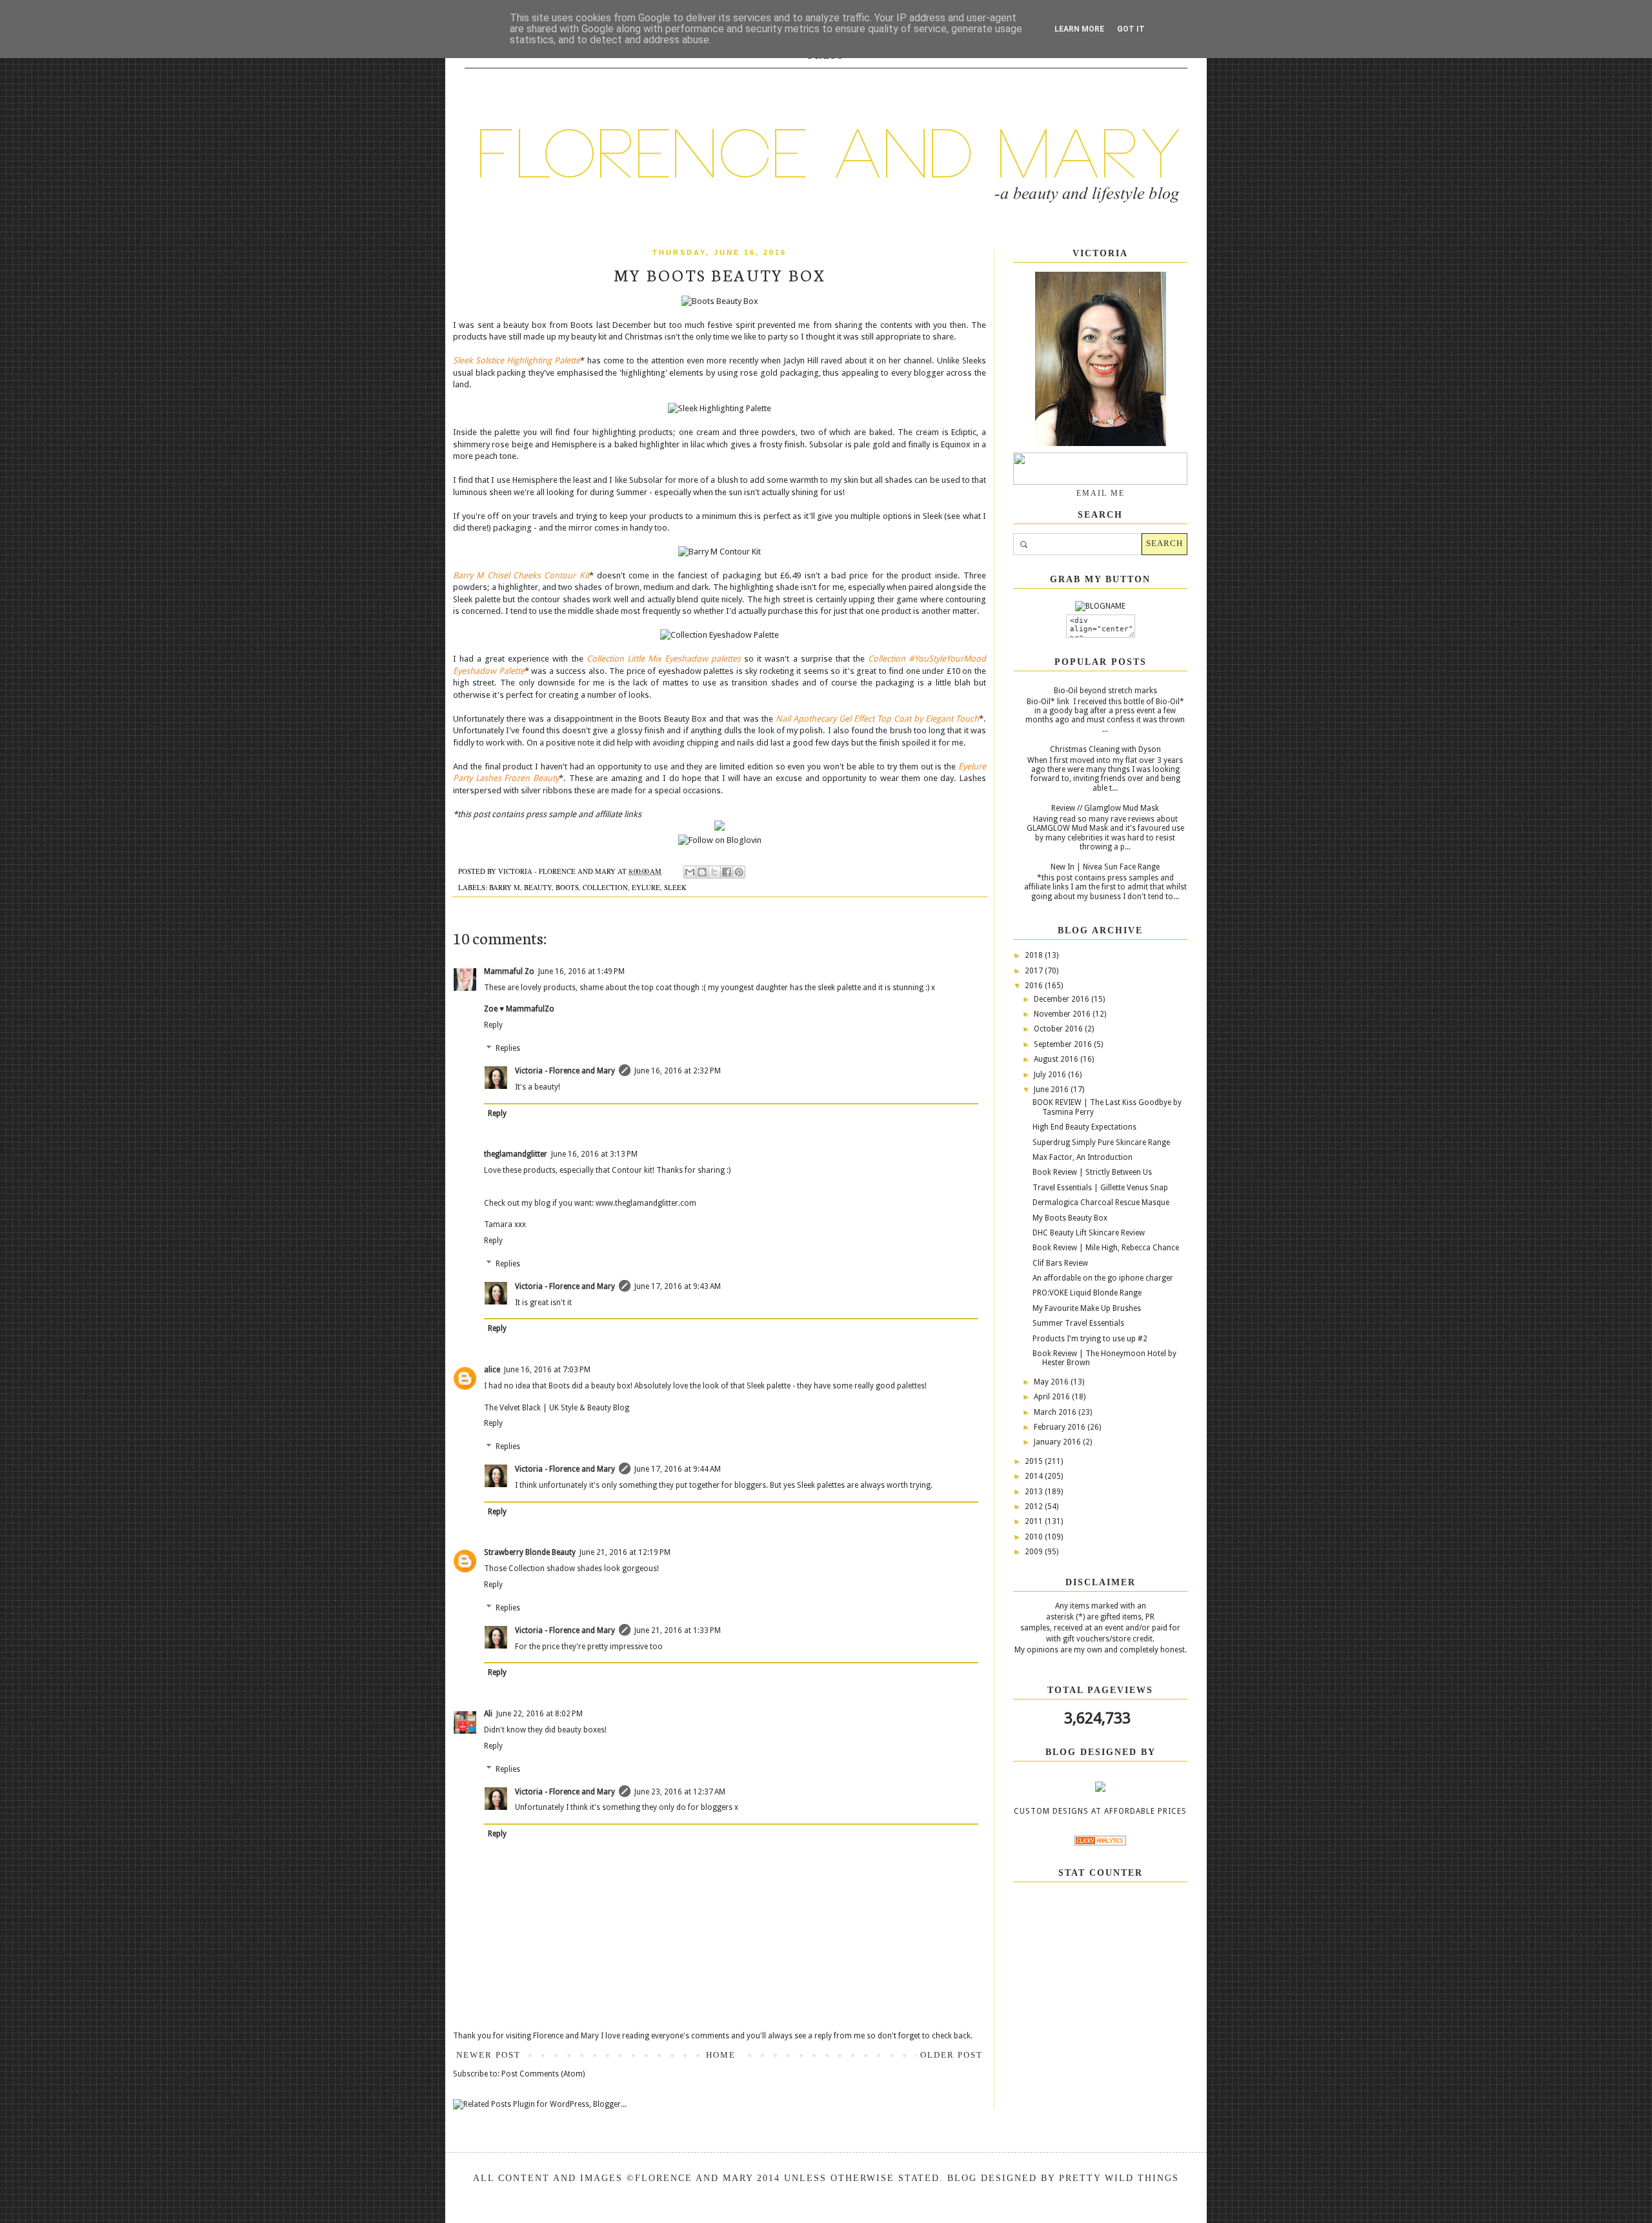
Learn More (1079, 29)
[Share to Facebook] (727, 872)
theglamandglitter (516, 1154)
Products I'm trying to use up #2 (1090, 1339)
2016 (1035, 986)
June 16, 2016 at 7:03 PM (547, 1370)
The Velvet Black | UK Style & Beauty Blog (557, 1408)
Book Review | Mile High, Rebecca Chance (1106, 1248)
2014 (1035, 1476)
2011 (1035, 1521)
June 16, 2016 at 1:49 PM (581, 971)
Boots (567, 888)
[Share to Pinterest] (739, 872)
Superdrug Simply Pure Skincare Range (1101, 1142)
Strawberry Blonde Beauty (530, 1552)
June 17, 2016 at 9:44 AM (678, 1469)
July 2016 (1051, 1075)
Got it (1131, 29)
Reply (493, 1025)
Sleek (675, 888)
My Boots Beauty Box (1070, 1218)
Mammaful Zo (509, 971)
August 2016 (1057, 1059)
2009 (1035, 1552)
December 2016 (1063, 999)
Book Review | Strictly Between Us (1092, 1172)
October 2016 (1059, 1029)
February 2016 (1061, 1427)
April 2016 (1053, 1397)
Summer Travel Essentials (1078, 1323)
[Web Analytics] (1100, 1843)
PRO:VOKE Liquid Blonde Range (1087, 1293)
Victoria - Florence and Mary (565, 1071)
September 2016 (1064, 1044)
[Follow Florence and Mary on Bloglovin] (720, 840)
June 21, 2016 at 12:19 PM (625, 1552)
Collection (605, 888)
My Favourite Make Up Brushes (1087, 1308)
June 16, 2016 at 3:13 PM (594, 1154)
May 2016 (1052, 1382)
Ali (488, 1714)
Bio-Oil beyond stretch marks (1105, 691)
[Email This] (690, 872)
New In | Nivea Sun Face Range (1105, 867)
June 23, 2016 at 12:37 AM (680, 1792)
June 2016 (1052, 1090)
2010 (1035, 1537)
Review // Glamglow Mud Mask (1105, 808)
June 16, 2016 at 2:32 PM (678, 1071)
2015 (1035, 1461)
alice (492, 1370)
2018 (1035, 955)
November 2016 (1063, 1014)
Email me (1101, 493)
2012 (1035, 1507)
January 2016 (1058, 1442)
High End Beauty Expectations (1084, 1127)
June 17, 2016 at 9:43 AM (678, 1286)
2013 (1035, 1492)
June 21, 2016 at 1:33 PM (678, 1630)
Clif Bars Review (1060, 1263)
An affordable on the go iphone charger (1103, 1278)
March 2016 (1056, 1412)
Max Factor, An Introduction (1083, 1157)
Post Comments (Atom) (543, 2074)
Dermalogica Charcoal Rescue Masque (1101, 1203)
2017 (1035, 971)
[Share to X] (714, 872)
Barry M (505, 888)
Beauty (538, 888)
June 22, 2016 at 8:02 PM (539, 1714)
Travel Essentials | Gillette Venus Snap (1100, 1188)
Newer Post (489, 2055)
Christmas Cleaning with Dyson (1105, 749)
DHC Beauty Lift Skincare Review (1089, 1233)
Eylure (646, 888)
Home (721, 2055)
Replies (508, 1048)
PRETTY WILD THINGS (1119, 2178)
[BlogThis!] (702, 872)
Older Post (952, 2055)
